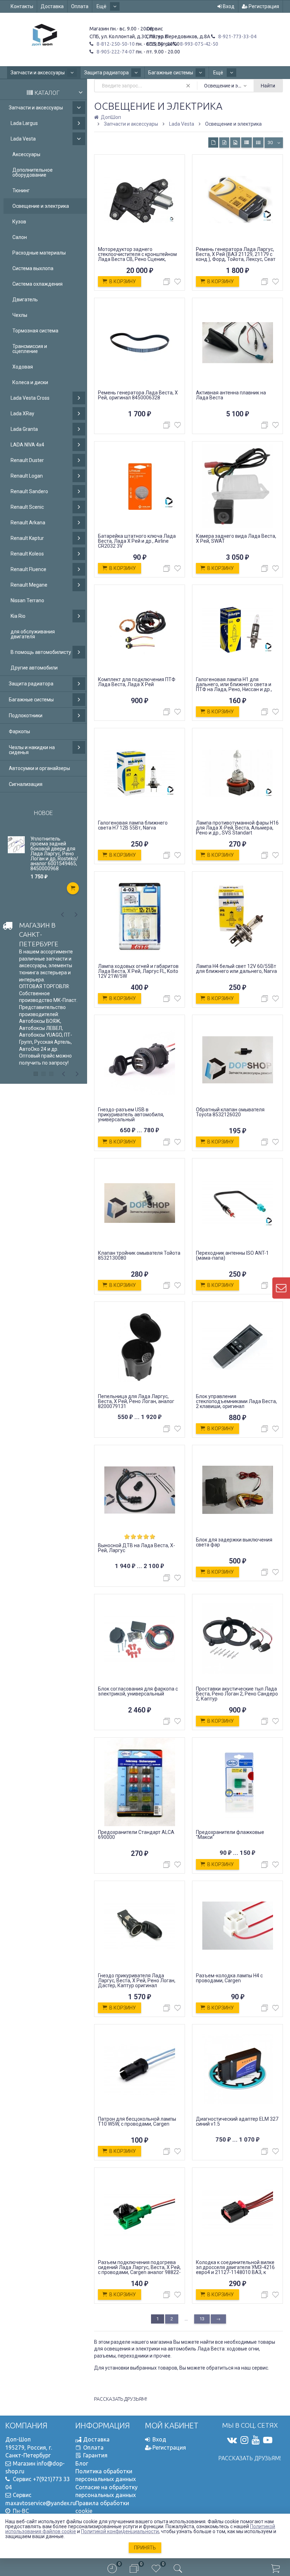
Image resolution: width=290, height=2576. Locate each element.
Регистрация (263, 6)
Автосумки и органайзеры (39, 768)
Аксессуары (26, 154)
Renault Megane (29, 585)
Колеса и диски (30, 382)
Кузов (19, 222)
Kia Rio (18, 616)
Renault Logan (27, 476)
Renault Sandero (29, 491)
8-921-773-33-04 (237, 36)
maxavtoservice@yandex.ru (40, 2503)
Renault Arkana (28, 523)
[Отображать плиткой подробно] (224, 143)
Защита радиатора (106, 73)
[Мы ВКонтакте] (232, 2440)
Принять (145, 2548)
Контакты (22, 6)
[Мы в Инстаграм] (244, 2440)
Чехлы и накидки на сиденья (32, 750)
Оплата (80, 6)
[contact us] (281, 1288)
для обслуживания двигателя (33, 634)
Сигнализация (26, 784)
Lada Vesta (23, 139)
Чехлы (20, 315)
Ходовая (23, 367)
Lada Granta (24, 429)
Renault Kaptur (27, 538)
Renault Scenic (27, 507)
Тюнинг (21, 190)
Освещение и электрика (41, 206)
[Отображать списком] (246, 143)
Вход (228, 6)
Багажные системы (171, 73)
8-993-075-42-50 (199, 44)
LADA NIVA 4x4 (27, 445)
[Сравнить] (167, 282)
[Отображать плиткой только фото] (235, 143)
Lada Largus (24, 123)
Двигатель (25, 300)
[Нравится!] (178, 283)
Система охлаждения (37, 284)
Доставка (52, 6)
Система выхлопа (33, 268)
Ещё (102, 6)
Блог (82, 2463)
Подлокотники (26, 716)
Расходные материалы (39, 253)
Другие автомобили (34, 668)
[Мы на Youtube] (256, 2440)
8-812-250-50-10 (115, 44)
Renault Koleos (27, 554)
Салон (20, 237)
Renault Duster (27, 460)
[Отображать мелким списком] (258, 143)
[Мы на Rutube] (268, 2440)
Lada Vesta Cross (30, 398)
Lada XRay (22, 414)
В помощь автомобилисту (41, 652)
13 (202, 2319)
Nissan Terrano (27, 600)
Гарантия (95, 2455)
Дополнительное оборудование (33, 172)
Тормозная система (35, 331)
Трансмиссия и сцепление (30, 349)
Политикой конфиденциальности (120, 2531)
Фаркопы (19, 731)
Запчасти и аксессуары (38, 73)
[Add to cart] (73, 888)
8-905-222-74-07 (115, 52)
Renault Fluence (28, 569)
